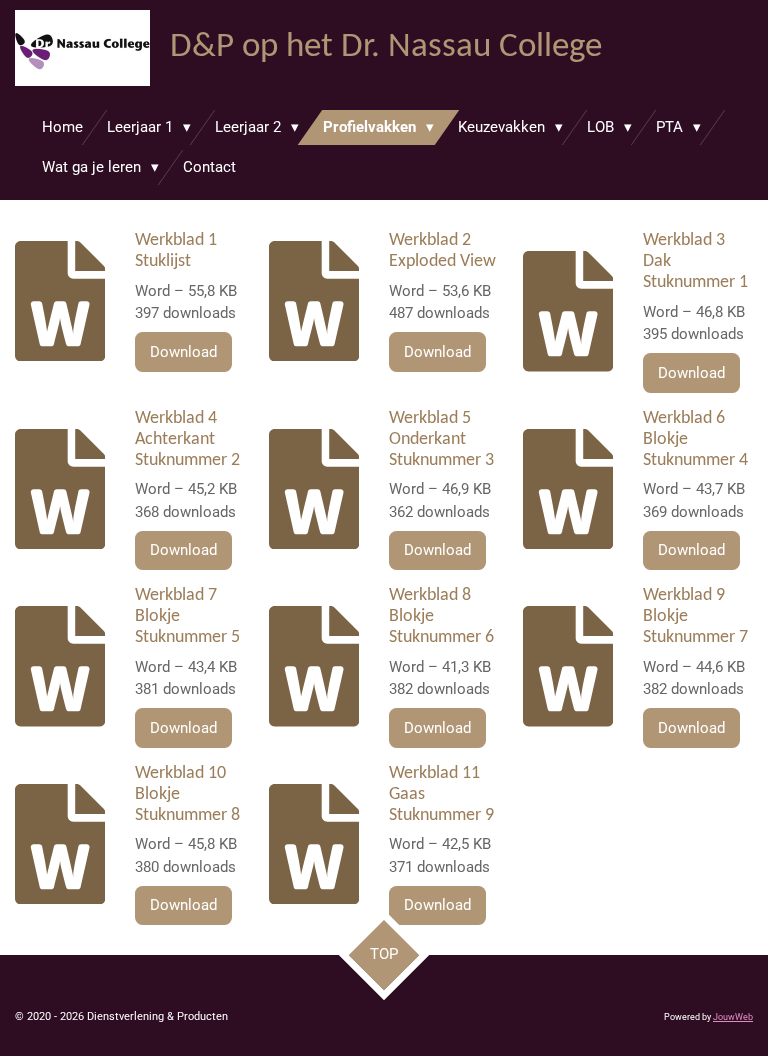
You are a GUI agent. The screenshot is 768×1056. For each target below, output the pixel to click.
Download (183, 352)
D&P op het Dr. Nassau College (386, 47)
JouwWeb (733, 1017)
